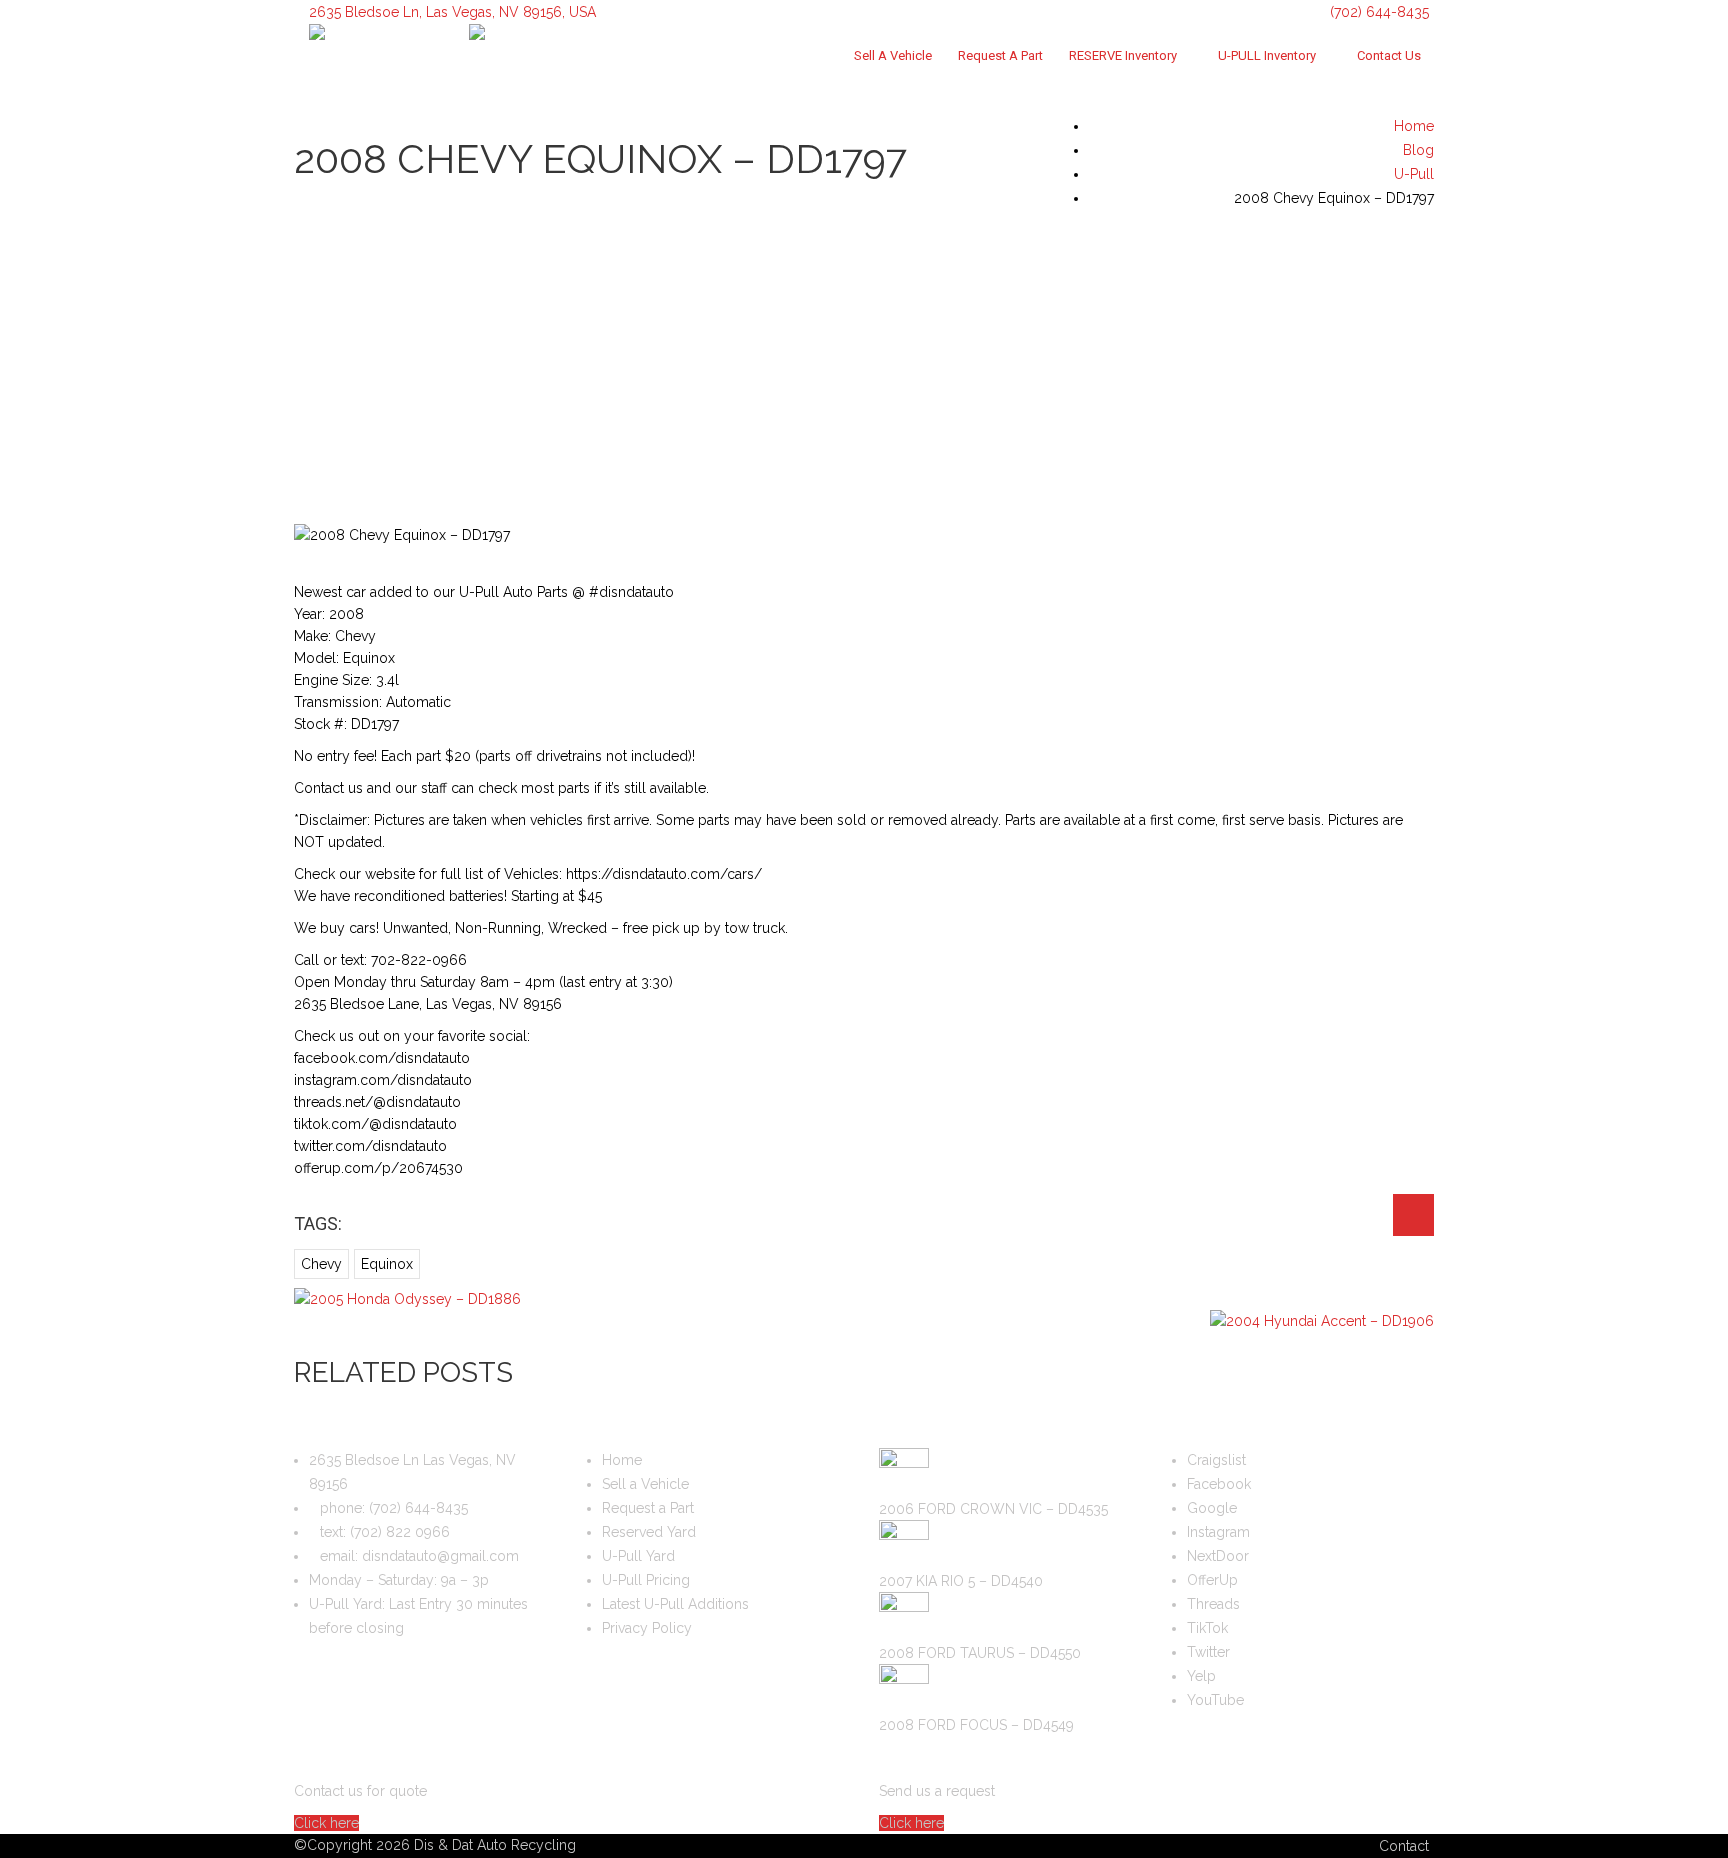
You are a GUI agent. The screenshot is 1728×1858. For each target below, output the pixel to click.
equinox (387, 1264)
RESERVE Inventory (1123, 55)
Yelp (1201, 1676)
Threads (1213, 1604)
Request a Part (1000, 55)
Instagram (1218, 1532)
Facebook (1219, 1484)
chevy (321, 1264)
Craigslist (1216, 1460)
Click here (326, 1823)
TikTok (1207, 1628)
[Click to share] (1413, 1215)
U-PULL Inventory (1267, 55)
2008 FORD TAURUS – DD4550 (980, 1653)
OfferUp (1212, 1580)
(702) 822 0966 (400, 1532)
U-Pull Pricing (646, 1580)
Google (1212, 1508)
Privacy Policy (647, 1628)
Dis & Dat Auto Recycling (495, 1845)
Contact (1404, 1846)
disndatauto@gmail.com (440, 1556)
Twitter (1208, 1652)
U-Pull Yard (638, 1556)
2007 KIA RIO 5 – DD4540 (961, 1581)
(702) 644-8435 (1377, 12)
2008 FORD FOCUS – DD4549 (976, 1725)
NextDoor (1218, 1556)
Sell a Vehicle (893, 55)
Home (622, 1460)
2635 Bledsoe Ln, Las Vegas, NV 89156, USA (452, 12)
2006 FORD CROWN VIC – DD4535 (993, 1509)
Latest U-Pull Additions (675, 1604)
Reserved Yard (649, 1532)
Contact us (1389, 55)
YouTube (1215, 1700)
